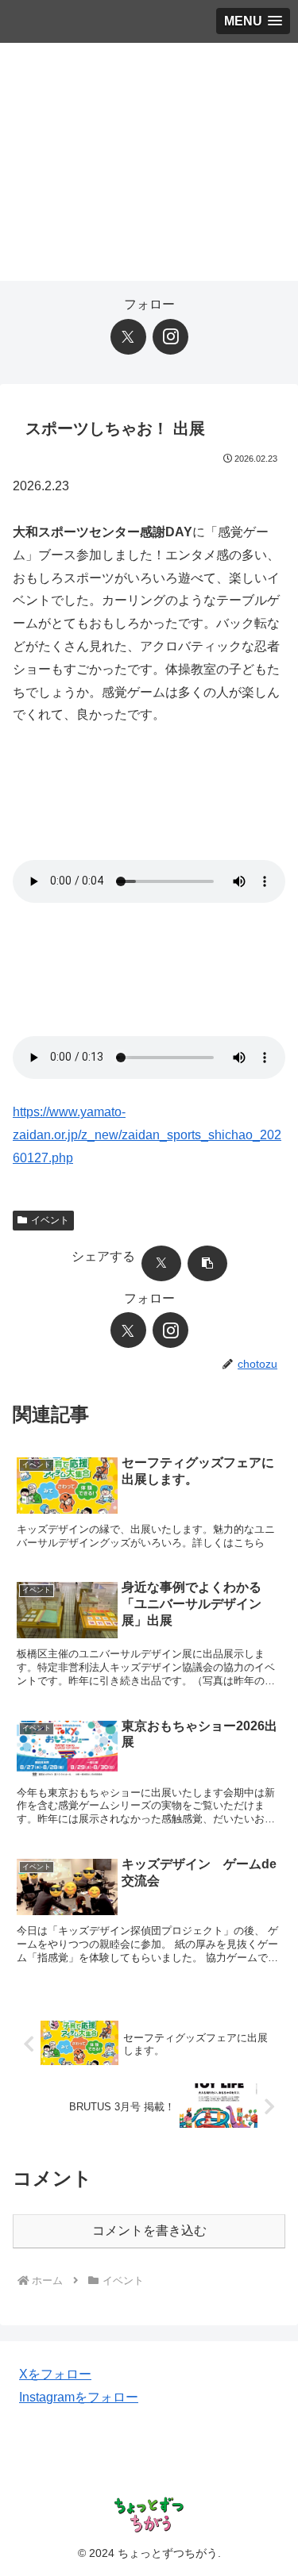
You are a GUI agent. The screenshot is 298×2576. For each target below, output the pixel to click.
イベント (50, 1220)
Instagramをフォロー (79, 2397)
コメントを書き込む (149, 2230)
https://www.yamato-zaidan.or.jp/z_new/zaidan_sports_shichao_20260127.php (147, 1135)
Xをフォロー (55, 2374)
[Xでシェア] (161, 1263)
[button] (207, 1263)
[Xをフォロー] (128, 337)
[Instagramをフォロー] (170, 337)
